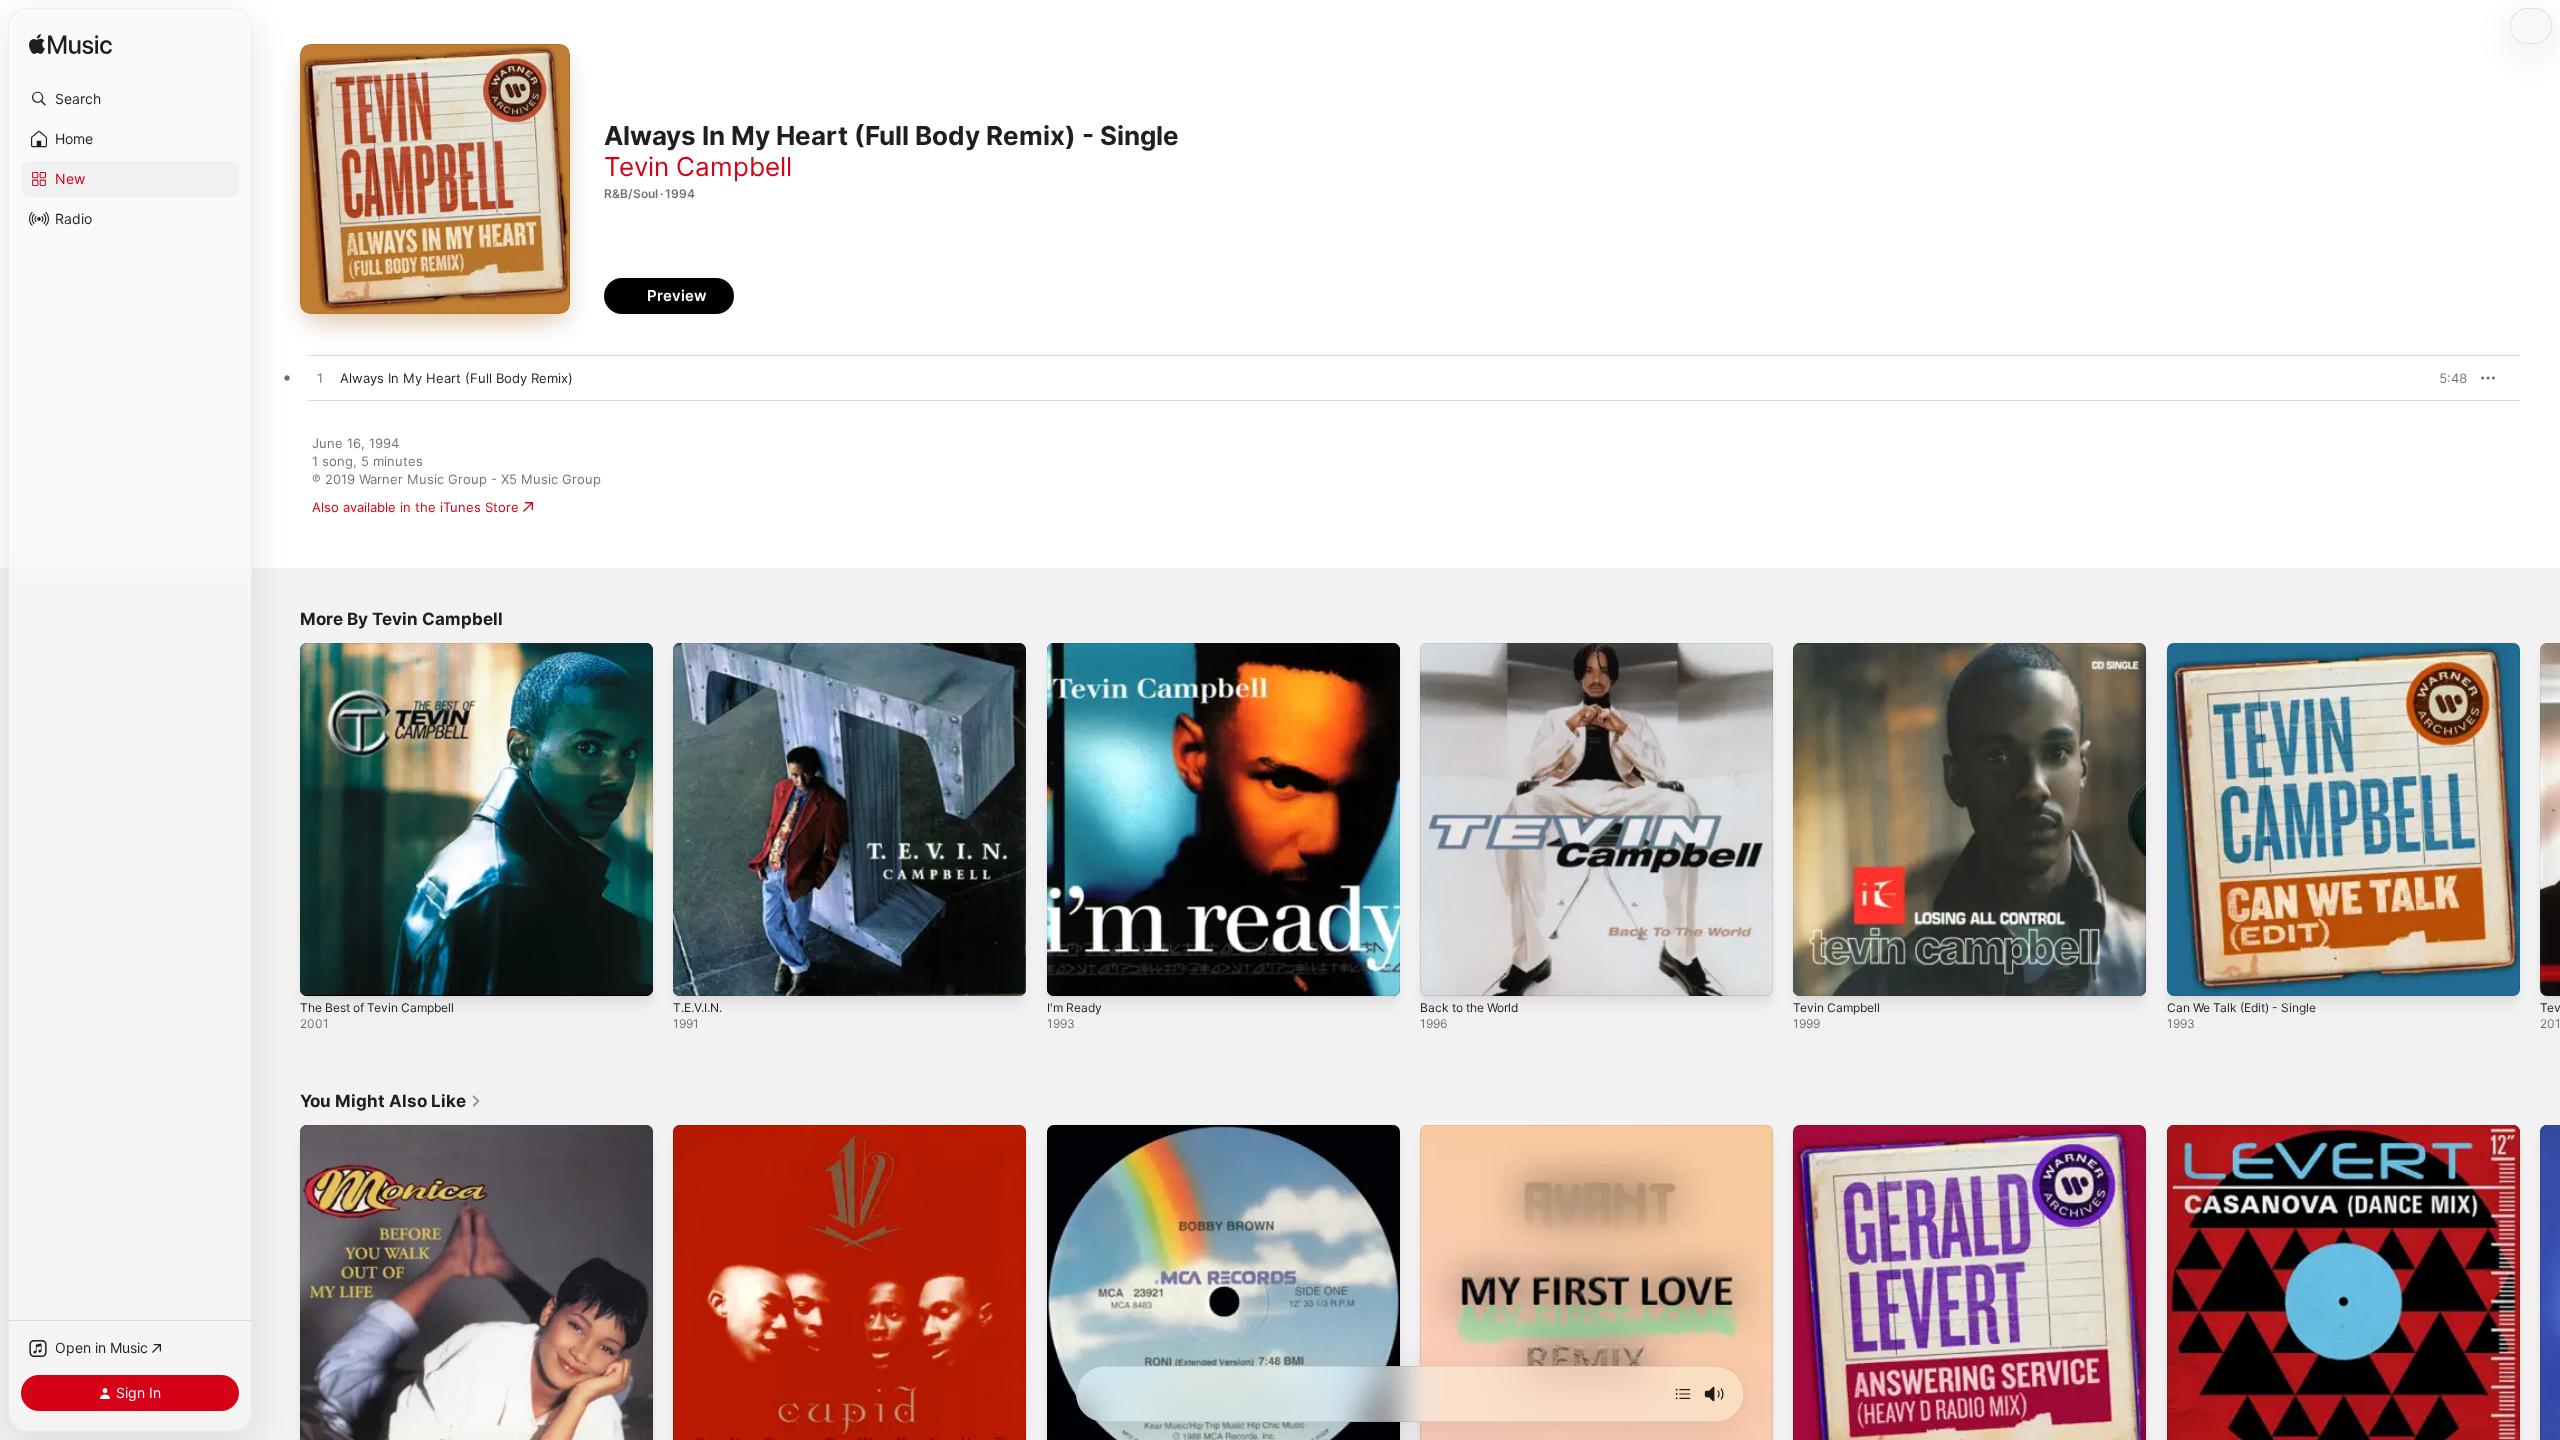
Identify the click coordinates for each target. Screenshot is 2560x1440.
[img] (70, 45)
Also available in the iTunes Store (415, 507)
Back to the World (1475, 651)
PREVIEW (2445, 378)
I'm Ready (1076, 651)
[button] (130, 99)
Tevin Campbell (698, 166)
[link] (391, 1101)
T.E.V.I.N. (701, 651)
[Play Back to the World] (1445, 971)
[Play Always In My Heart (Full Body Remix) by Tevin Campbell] (320, 379)
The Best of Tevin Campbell (385, 651)
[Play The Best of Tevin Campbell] (325, 971)
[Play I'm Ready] (1072, 971)
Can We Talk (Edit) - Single (2249, 651)
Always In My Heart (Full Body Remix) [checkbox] (456, 378)
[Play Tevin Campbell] (1818, 971)
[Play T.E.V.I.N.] (698, 971)
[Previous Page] (280, 820)
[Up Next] (1683, 1394)
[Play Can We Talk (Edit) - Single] (2192, 971)
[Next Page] (2540, 820)
